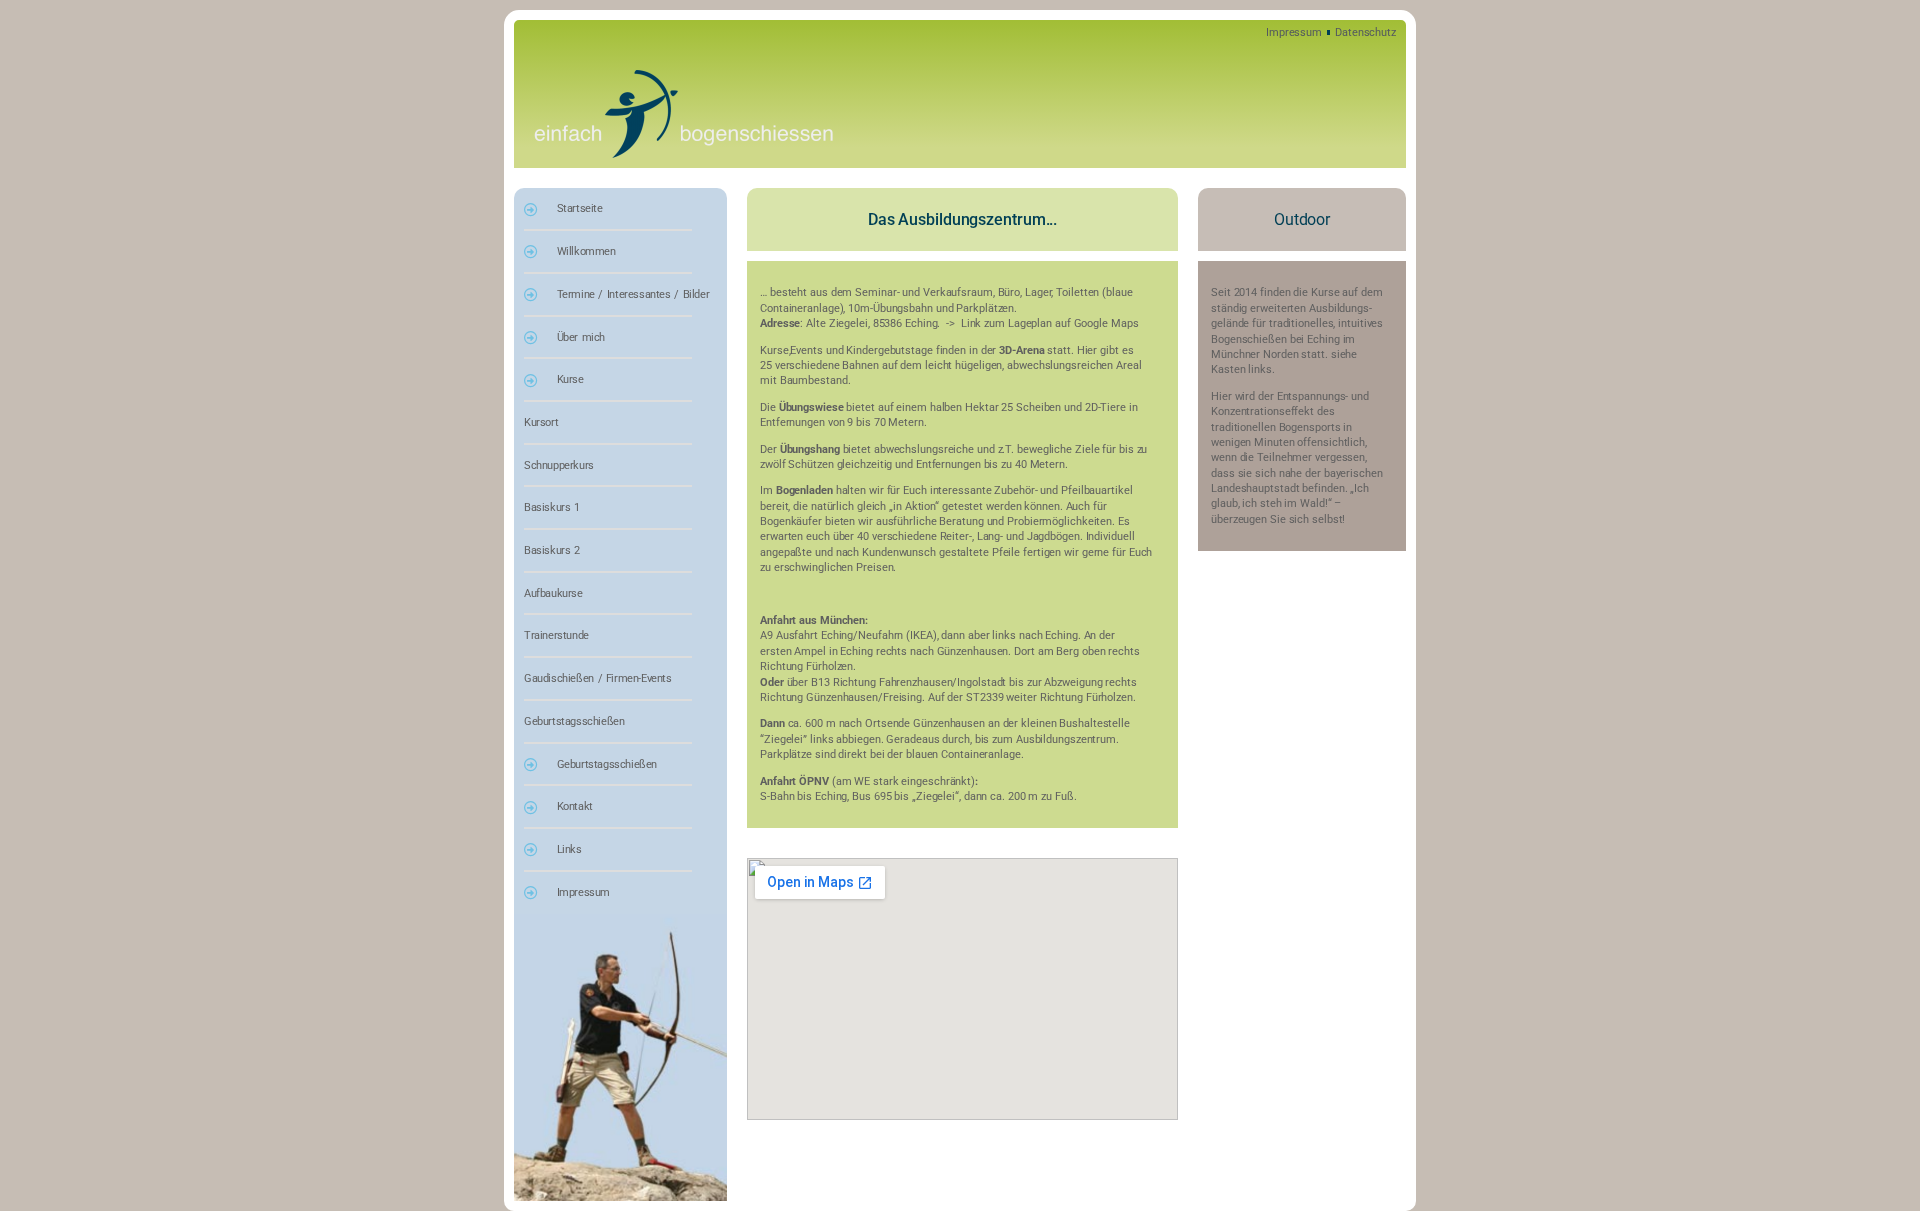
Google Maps (1106, 323)
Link (973, 323)
